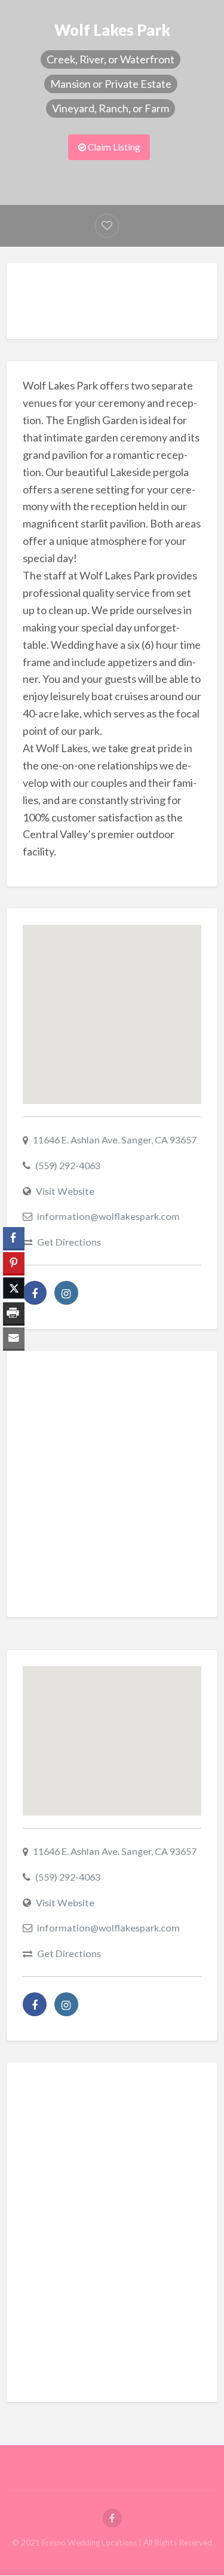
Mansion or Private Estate (111, 84)
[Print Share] (14, 1313)
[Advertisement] (123, 304)
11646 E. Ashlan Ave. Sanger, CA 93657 (115, 1140)
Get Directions (69, 1242)
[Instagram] (66, 1293)
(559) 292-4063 (68, 1165)
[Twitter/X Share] (14, 1288)
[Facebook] (35, 1293)
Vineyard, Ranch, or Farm (111, 108)
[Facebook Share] (14, 1238)
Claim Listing (113, 147)
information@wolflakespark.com (108, 1216)
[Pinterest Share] (14, 1263)
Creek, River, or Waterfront (111, 59)
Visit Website (65, 1191)
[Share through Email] (14, 1338)
